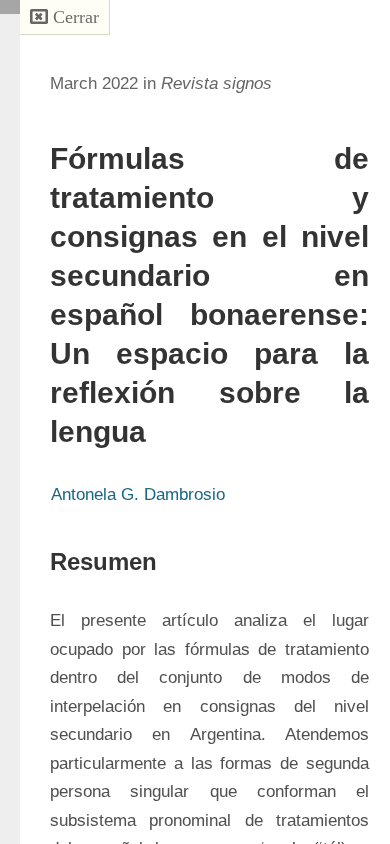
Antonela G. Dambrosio (138, 494)
